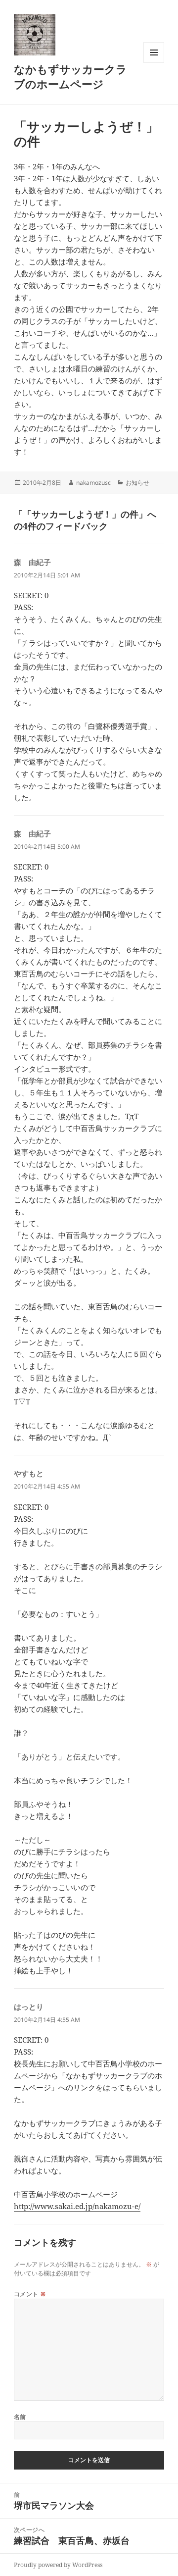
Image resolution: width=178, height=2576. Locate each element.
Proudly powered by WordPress (58, 2565)
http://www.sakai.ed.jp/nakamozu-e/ (77, 2206)
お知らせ (137, 483)
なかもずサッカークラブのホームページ (70, 76)
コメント (30, 2294)
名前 (20, 2417)
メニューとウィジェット (154, 63)
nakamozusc (93, 483)
